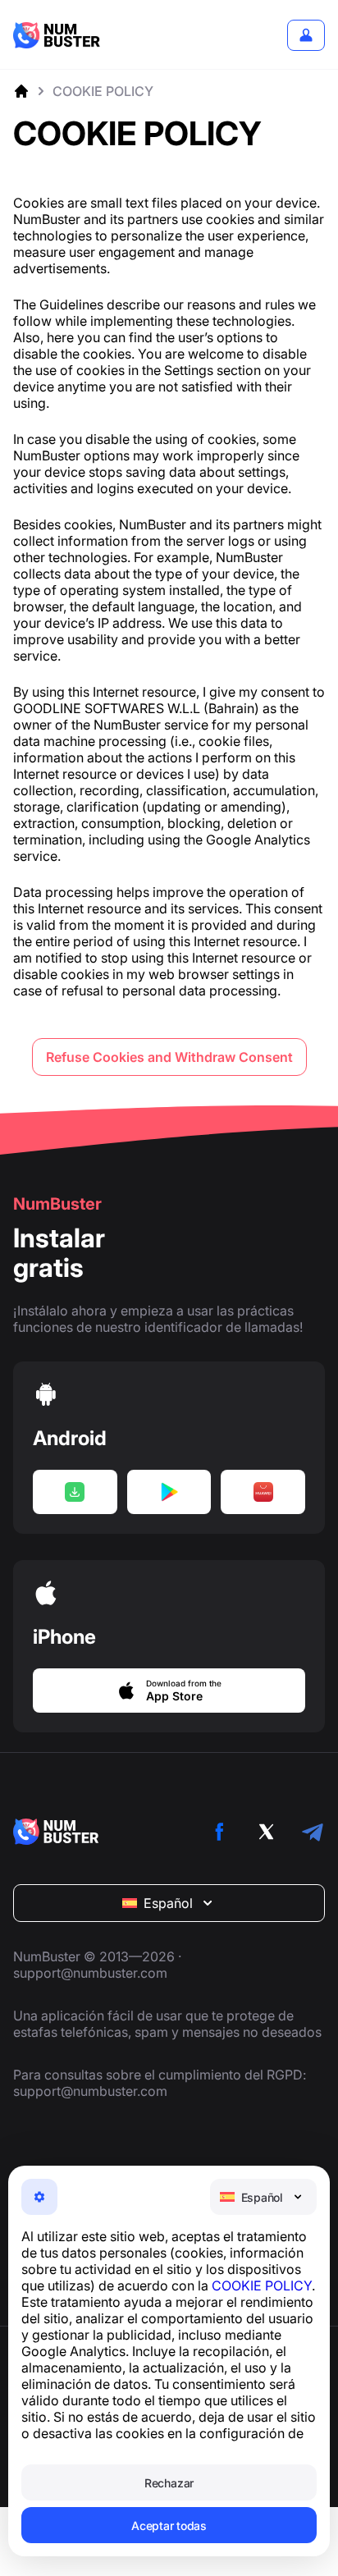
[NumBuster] (57, 35)
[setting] (39, 2197)
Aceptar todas (169, 2526)
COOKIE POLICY (262, 2285)
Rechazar (169, 2483)
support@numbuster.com (90, 1973)
